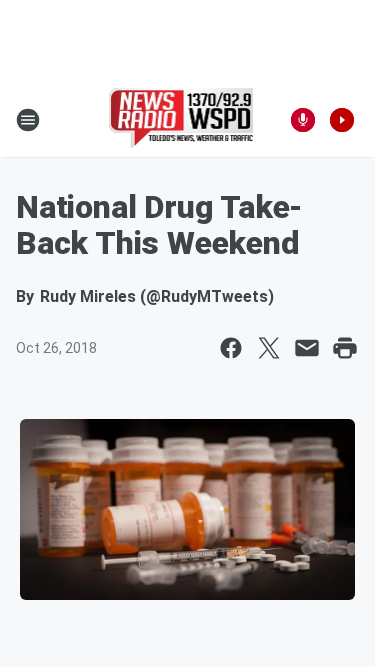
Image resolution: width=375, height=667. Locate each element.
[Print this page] (345, 348)
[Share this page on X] (269, 348)
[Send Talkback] (303, 120)
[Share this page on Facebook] (231, 348)
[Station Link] (181, 120)
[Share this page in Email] (307, 348)
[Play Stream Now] (342, 120)
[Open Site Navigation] (28, 120)
